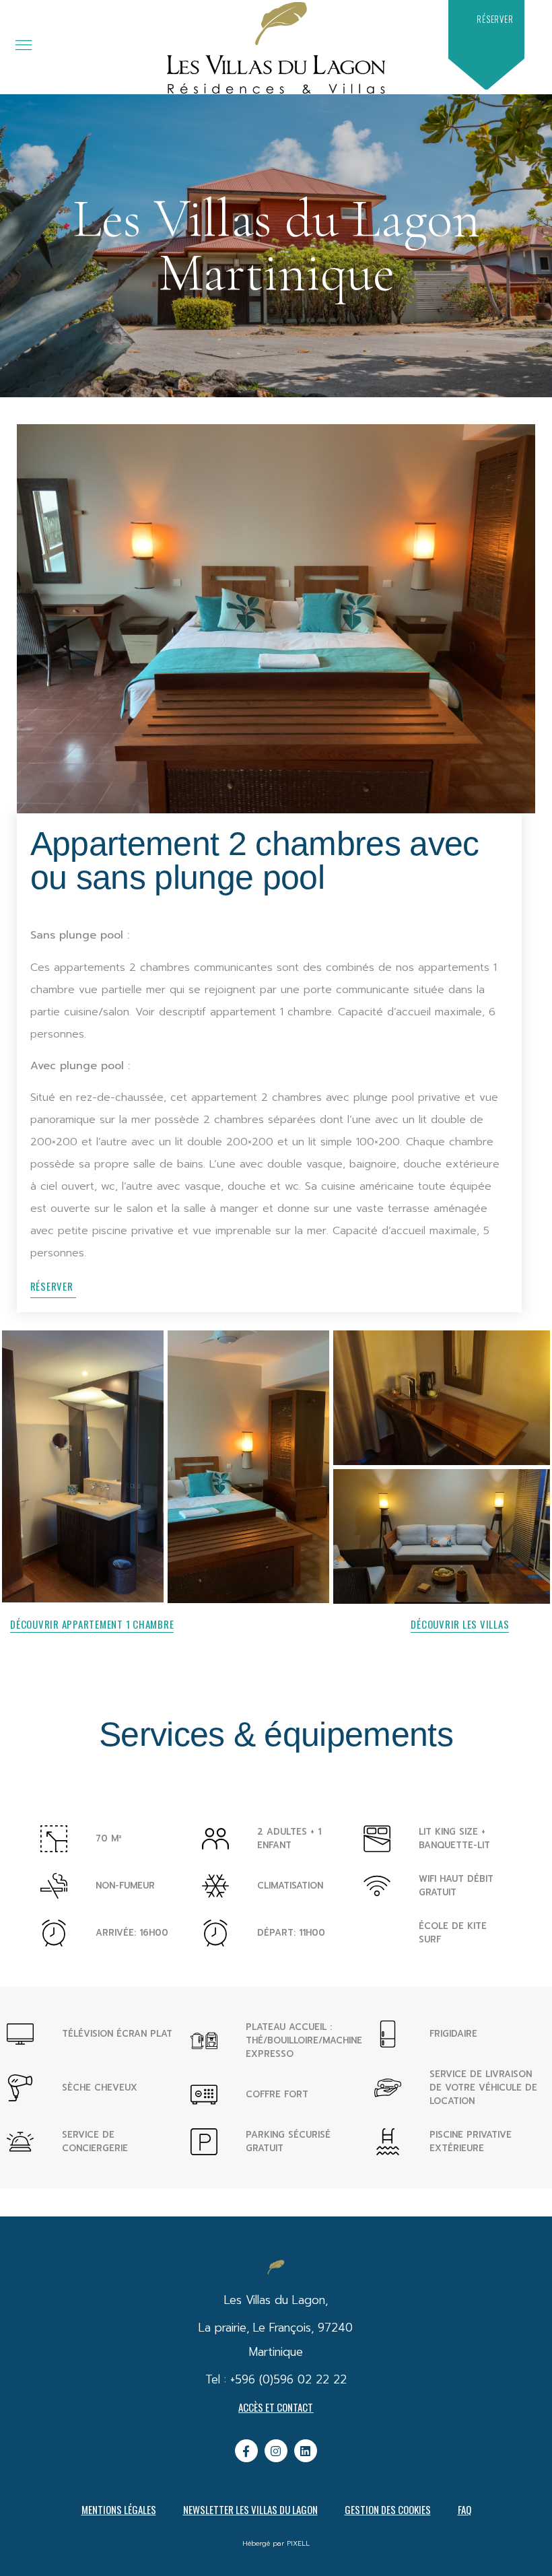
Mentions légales (119, 2509)
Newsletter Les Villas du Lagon (250, 2509)
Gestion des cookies (388, 2509)
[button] (495, 19)
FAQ (464, 2509)
